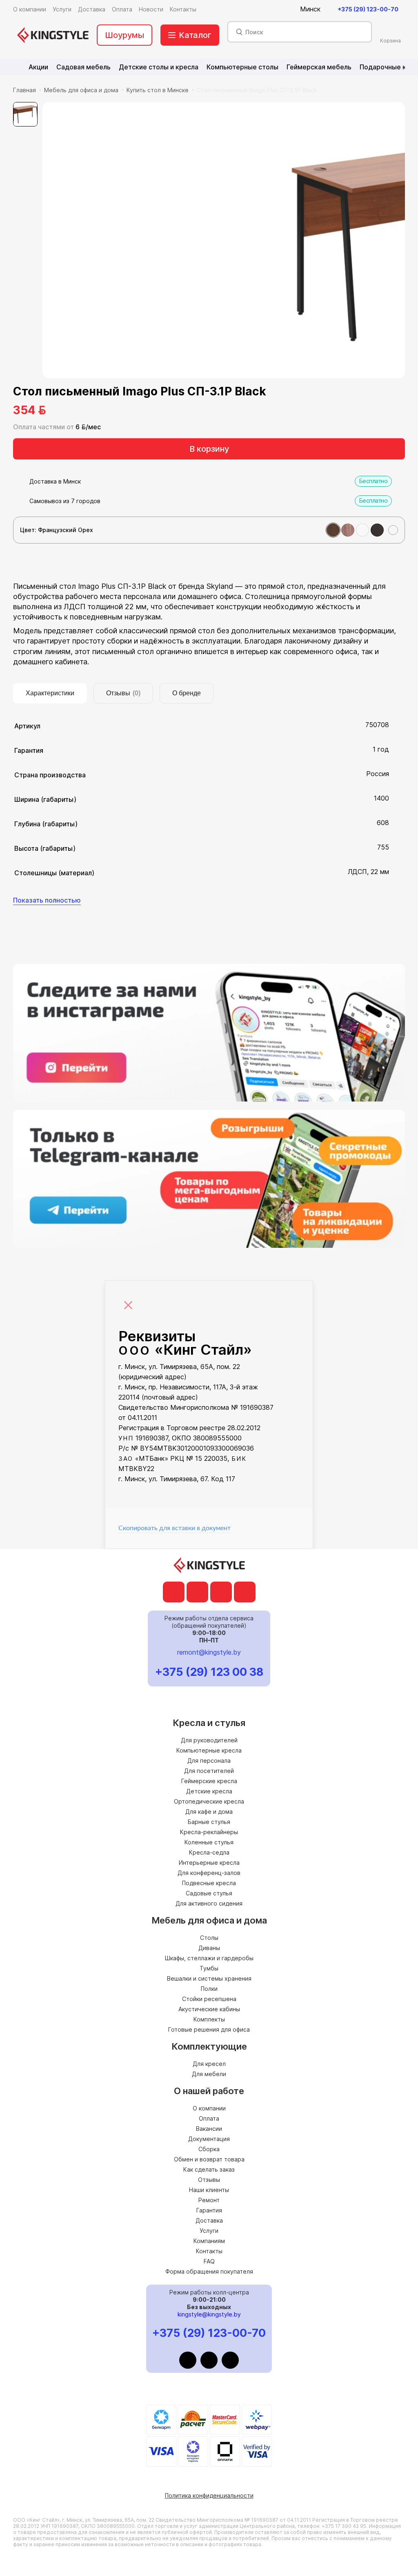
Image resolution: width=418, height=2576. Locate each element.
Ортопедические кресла (209, 1801)
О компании (209, 2108)
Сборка (209, 2149)
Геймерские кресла (209, 1781)
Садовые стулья (209, 1893)
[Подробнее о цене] (57, 410)
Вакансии (209, 2129)
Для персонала (209, 1761)
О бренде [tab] (187, 693)
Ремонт (209, 2200)
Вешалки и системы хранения (209, 1978)
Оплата (209, 2118)
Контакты (209, 2251)
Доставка (209, 2220)
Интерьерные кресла (209, 1863)
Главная (24, 90)
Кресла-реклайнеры (209, 1832)
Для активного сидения (209, 1903)
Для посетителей (209, 1771)
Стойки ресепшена (209, 1999)
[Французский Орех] (333, 530)
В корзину (209, 449)
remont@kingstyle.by (209, 1652)
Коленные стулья (209, 1842)
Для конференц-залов (209, 1873)
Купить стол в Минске (158, 90)
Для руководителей (209, 1740)
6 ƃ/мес (88, 427)
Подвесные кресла (209, 1883)
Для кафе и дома (209, 1812)
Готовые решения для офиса (209, 2029)
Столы (209, 1938)
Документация (209, 2139)
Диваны (209, 1948)
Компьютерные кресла (209, 1750)
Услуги (209, 2231)
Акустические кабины (209, 2009)
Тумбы (209, 1968)
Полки (209, 1989)
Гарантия (209, 2210)
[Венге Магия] (377, 530)
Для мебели (209, 2074)
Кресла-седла (209, 1852)
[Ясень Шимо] (348, 530)
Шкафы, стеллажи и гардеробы (209, 1958)
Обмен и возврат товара (209, 2159)
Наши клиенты (209, 2190)
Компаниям (209, 2241)
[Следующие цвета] (393, 530)
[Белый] (362, 530)
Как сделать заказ (209, 2169)
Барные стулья (209, 1822)
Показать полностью (47, 900)
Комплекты (209, 2019)
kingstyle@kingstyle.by (209, 2314)
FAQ (209, 2261)
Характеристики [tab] (50, 693)
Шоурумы (125, 35)
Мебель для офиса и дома (81, 90)
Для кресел (209, 2064)
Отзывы (209, 2180)
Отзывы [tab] (123, 693)
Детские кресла (209, 1791)
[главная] (53, 35)
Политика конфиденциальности (209, 2495)
